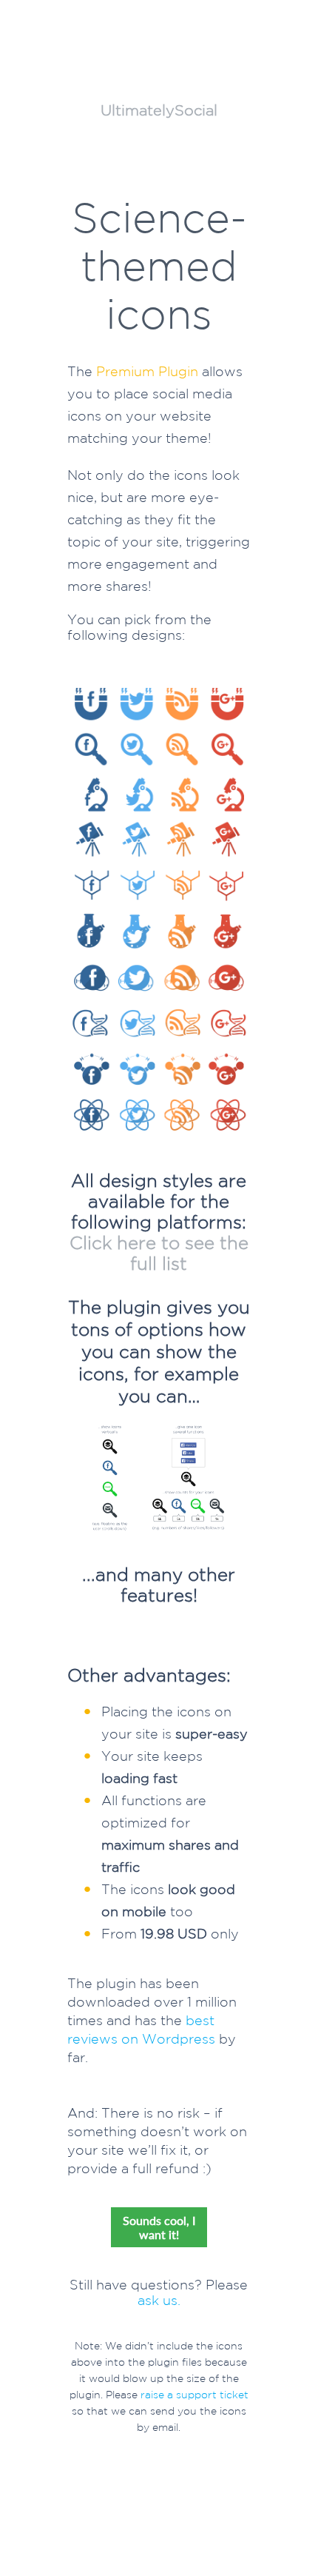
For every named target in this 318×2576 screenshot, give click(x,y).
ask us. (159, 2300)
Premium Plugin (147, 371)
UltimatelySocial (159, 110)
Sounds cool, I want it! (159, 2227)
